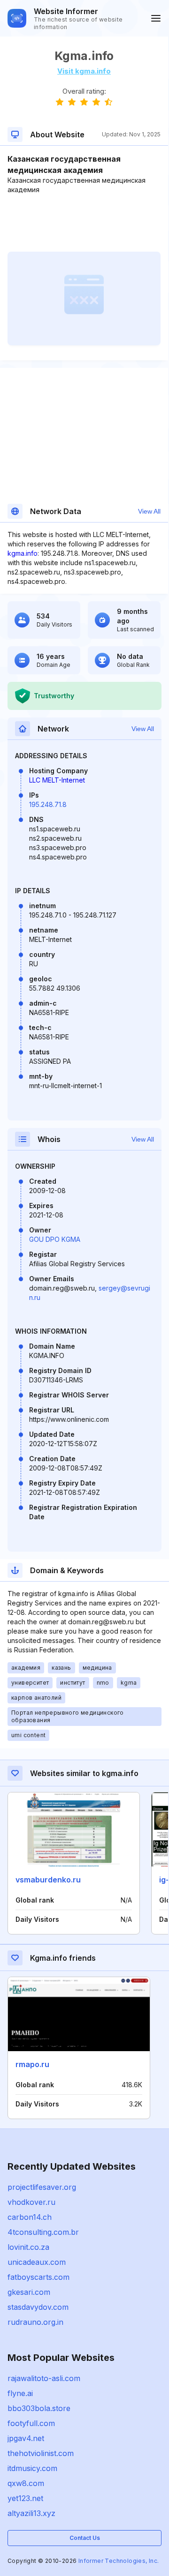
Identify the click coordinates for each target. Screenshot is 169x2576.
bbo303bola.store (39, 2408)
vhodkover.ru (31, 2202)
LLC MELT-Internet (57, 780)
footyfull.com (31, 2423)
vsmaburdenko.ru (48, 1880)
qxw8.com (26, 2483)
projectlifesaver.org (42, 2187)
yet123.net (25, 2498)
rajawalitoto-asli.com (44, 2378)
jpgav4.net (26, 2438)
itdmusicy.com (32, 2468)
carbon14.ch (30, 2217)
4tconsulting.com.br (43, 2232)
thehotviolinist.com (41, 2453)
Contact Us (85, 2538)
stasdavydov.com (38, 2307)
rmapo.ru (32, 2064)
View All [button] (149, 511)
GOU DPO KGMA (55, 1239)
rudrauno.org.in (35, 2322)
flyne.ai (20, 2393)
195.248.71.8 (48, 804)
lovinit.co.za (28, 2247)
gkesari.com (29, 2292)
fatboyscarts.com (38, 2277)
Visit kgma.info (84, 71)
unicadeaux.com (37, 2262)
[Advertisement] (84, 223)
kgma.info (23, 553)
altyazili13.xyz (31, 2513)
